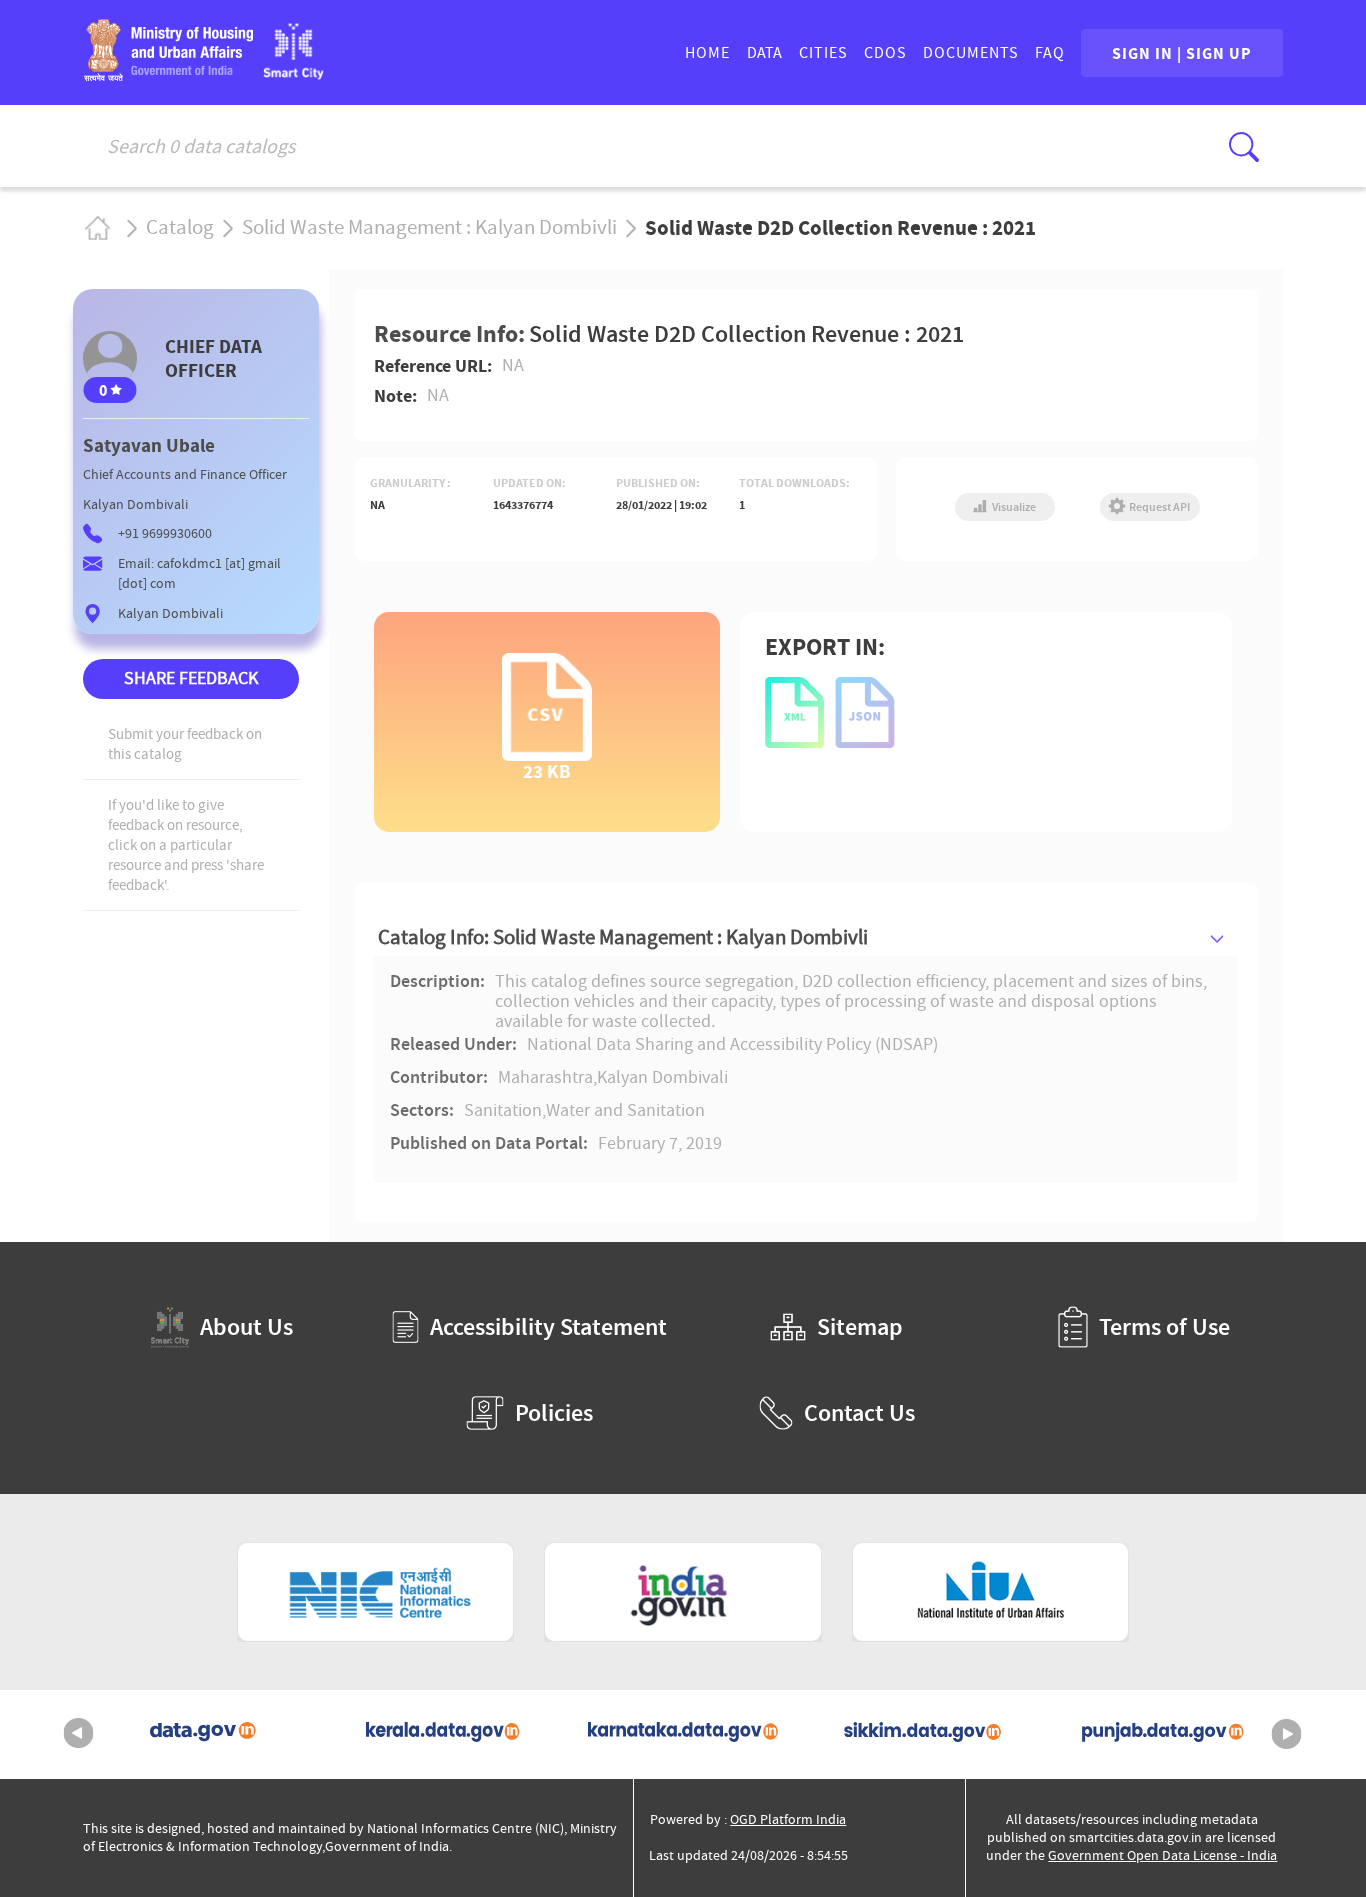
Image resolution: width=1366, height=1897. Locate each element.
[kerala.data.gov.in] (443, 1734)
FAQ (1050, 53)
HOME (707, 53)
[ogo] (293, 73)
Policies (554, 1413)
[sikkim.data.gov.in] (923, 1734)
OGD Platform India (788, 1819)
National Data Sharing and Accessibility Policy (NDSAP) (732, 1044)
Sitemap (860, 1327)
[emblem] (168, 74)
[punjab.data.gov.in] (1163, 1734)
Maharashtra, (547, 1078)
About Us (246, 1327)
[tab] (806, 937)
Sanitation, (505, 1111)
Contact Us (859, 1413)
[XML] (796, 714)
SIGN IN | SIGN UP (1182, 53)
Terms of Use (1164, 1327)
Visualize (1013, 507)
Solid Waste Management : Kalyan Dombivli (429, 228)
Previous (79, 1734)
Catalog (180, 228)
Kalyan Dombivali (662, 1078)
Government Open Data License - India (1162, 1855)
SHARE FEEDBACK (191, 678)
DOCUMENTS (971, 53)
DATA (764, 53)
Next (1287, 1734)
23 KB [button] (547, 769)
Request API (1158, 507)
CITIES (823, 53)
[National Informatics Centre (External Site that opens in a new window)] (376, 1592)
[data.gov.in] (203, 1734)
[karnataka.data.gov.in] (683, 1734)
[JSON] (866, 714)
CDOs (885, 53)
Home (96, 227)
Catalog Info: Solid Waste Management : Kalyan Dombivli (623, 937)
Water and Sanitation (625, 1111)
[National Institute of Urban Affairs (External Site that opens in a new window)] (991, 1592)
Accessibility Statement (548, 1327)
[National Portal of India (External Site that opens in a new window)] (683, 1592)
